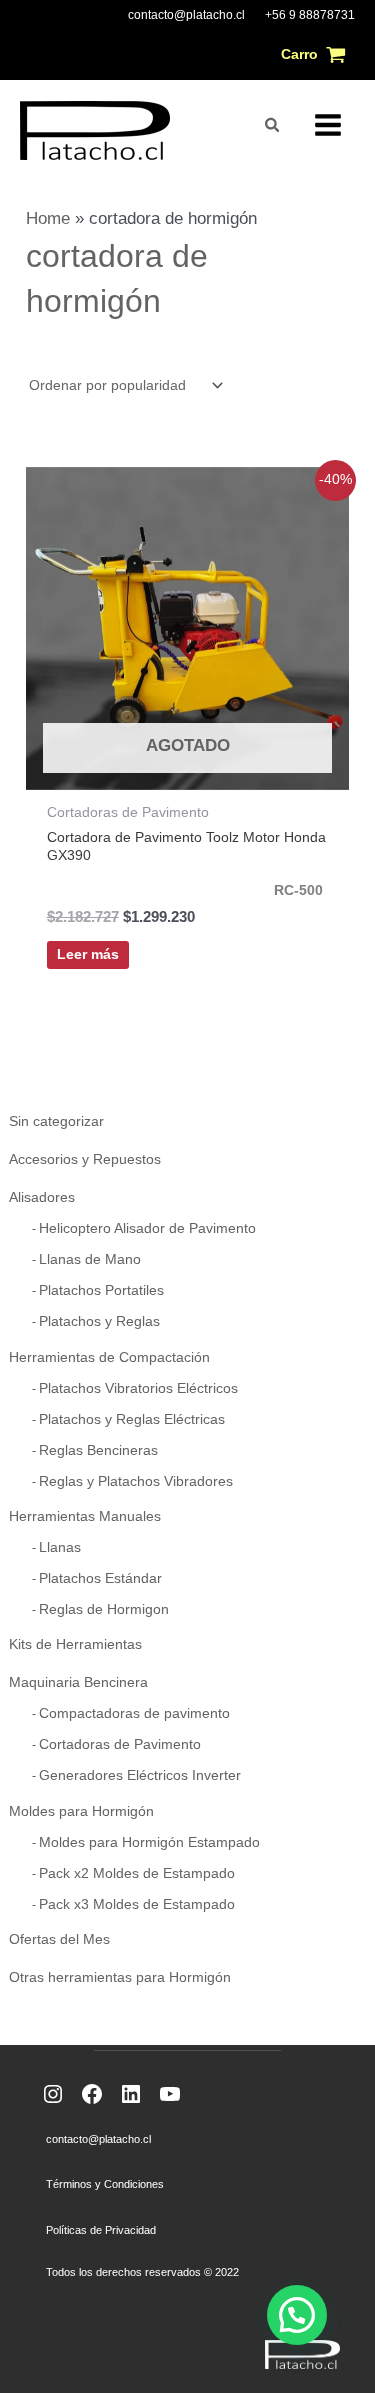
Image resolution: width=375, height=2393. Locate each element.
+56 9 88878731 (310, 15)
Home (48, 218)
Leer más (88, 954)
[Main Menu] (328, 125)
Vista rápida (187, 769)
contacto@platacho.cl (186, 15)
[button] (273, 125)
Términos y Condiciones (105, 2184)
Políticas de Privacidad (101, 2230)
